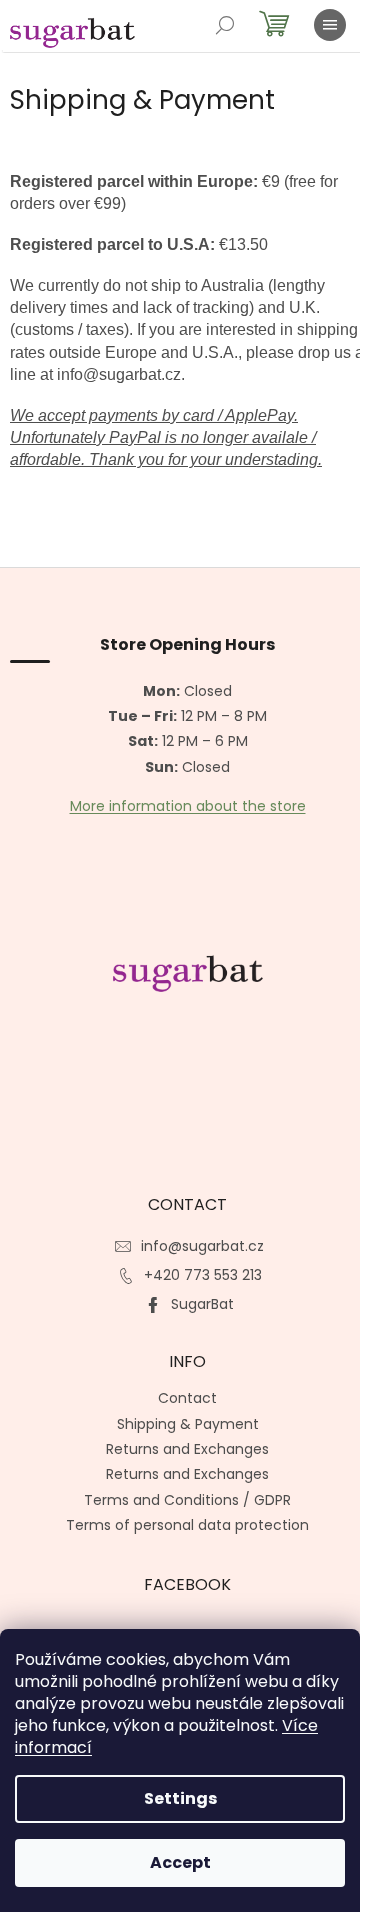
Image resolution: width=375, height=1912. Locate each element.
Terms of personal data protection (187, 1525)
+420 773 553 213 (203, 1275)
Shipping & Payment (188, 1424)
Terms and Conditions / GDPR (187, 1500)
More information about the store (188, 806)
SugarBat (202, 1304)
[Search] (225, 25)
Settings (180, 1798)
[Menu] (330, 25)
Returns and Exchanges (187, 1449)
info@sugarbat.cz (202, 1246)
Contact (187, 1398)
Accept (180, 1862)
